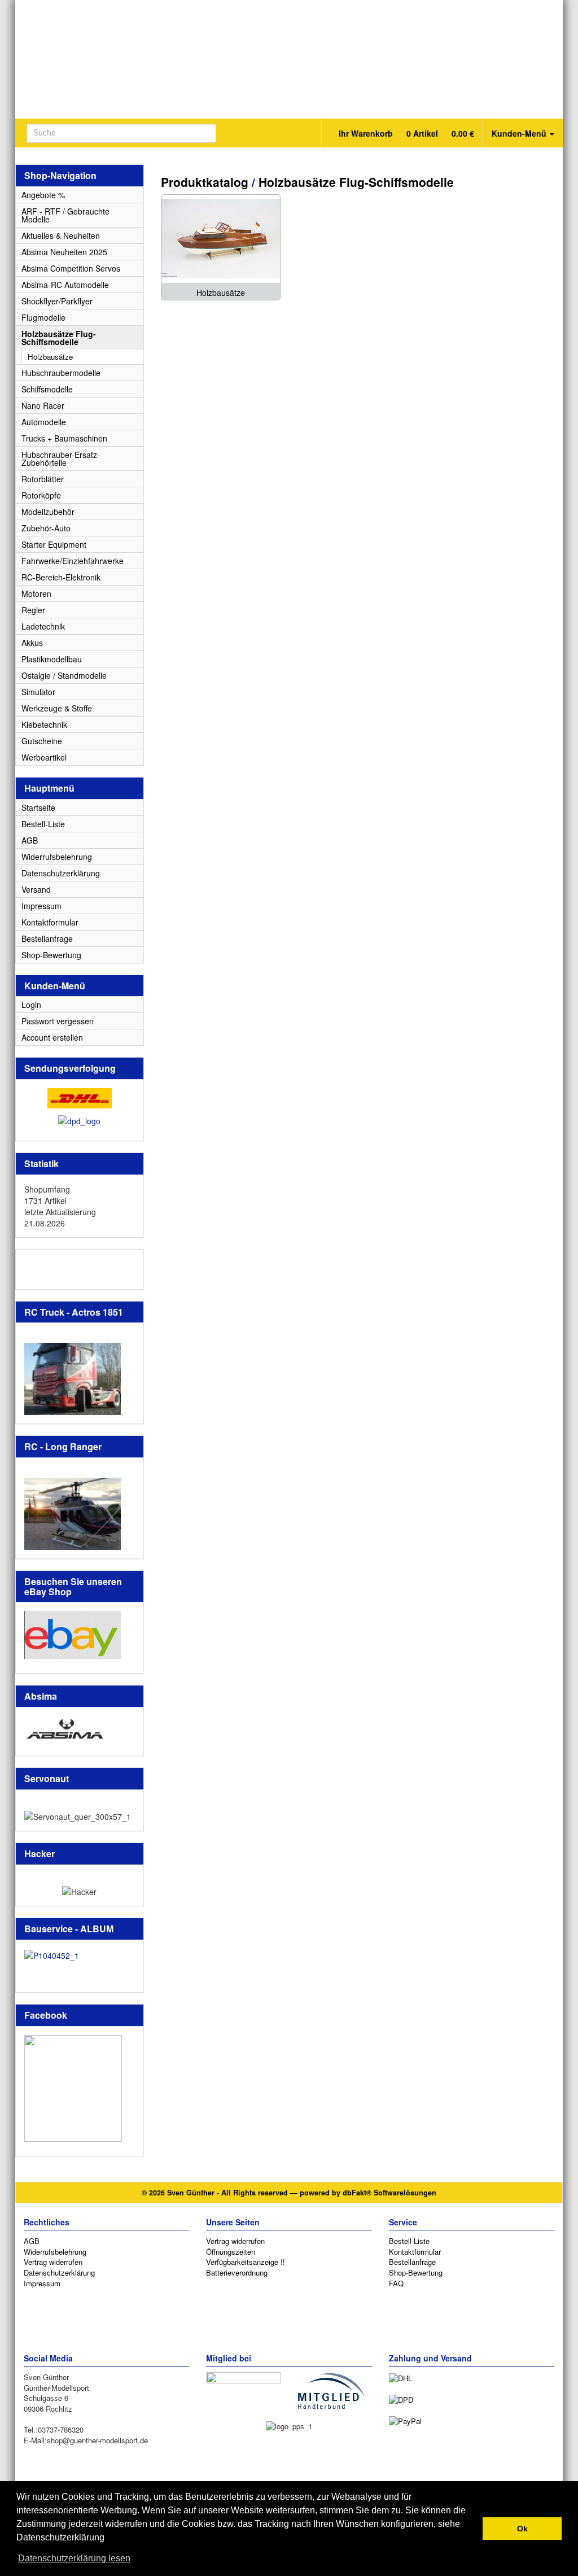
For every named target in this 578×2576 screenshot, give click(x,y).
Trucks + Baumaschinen (64, 438)
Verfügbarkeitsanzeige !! (246, 2262)
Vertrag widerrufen (53, 2262)
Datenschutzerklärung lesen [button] (74, 2558)
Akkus (32, 643)
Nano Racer (43, 405)
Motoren (36, 593)
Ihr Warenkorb (405, 133)
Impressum (41, 906)
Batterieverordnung (237, 2272)
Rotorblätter (43, 479)
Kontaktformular (50, 922)
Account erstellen (52, 1037)
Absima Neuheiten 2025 (64, 252)
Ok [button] (522, 2529)
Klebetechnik (44, 724)
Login (31, 1005)
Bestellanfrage (47, 938)
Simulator (38, 692)
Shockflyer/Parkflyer (57, 301)
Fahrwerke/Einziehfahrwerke (73, 561)
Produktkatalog (205, 182)
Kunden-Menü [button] (520, 133)
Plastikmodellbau (52, 659)
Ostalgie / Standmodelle (64, 675)
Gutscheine (42, 741)
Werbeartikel (44, 757)
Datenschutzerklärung (61, 873)
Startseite (38, 807)
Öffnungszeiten (231, 2252)
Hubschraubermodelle (61, 373)
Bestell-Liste (43, 824)
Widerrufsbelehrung (57, 857)
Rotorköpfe (41, 495)
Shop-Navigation (60, 175)
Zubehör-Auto (46, 528)
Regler (33, 610)
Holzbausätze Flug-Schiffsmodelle (356, 182)
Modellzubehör (48, 512)
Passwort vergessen (58, 1021)
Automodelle (44, 422)
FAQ (396, 2283)
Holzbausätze (50, 357)
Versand (36, 889)
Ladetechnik (43, 626)
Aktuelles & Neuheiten (61, 235)
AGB (30, 840)
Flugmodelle (43, 317)
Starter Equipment (54, 544)
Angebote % (43, 195)
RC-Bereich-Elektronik (61, 577)
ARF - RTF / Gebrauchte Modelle (65, 215)
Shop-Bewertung (51, 955)
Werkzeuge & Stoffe (57, 708)
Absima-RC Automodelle (65, 285)
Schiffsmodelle (47, 389)
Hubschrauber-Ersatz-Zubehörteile (61, 459)
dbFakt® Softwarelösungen (389, 2193)
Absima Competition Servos (71, 268)
